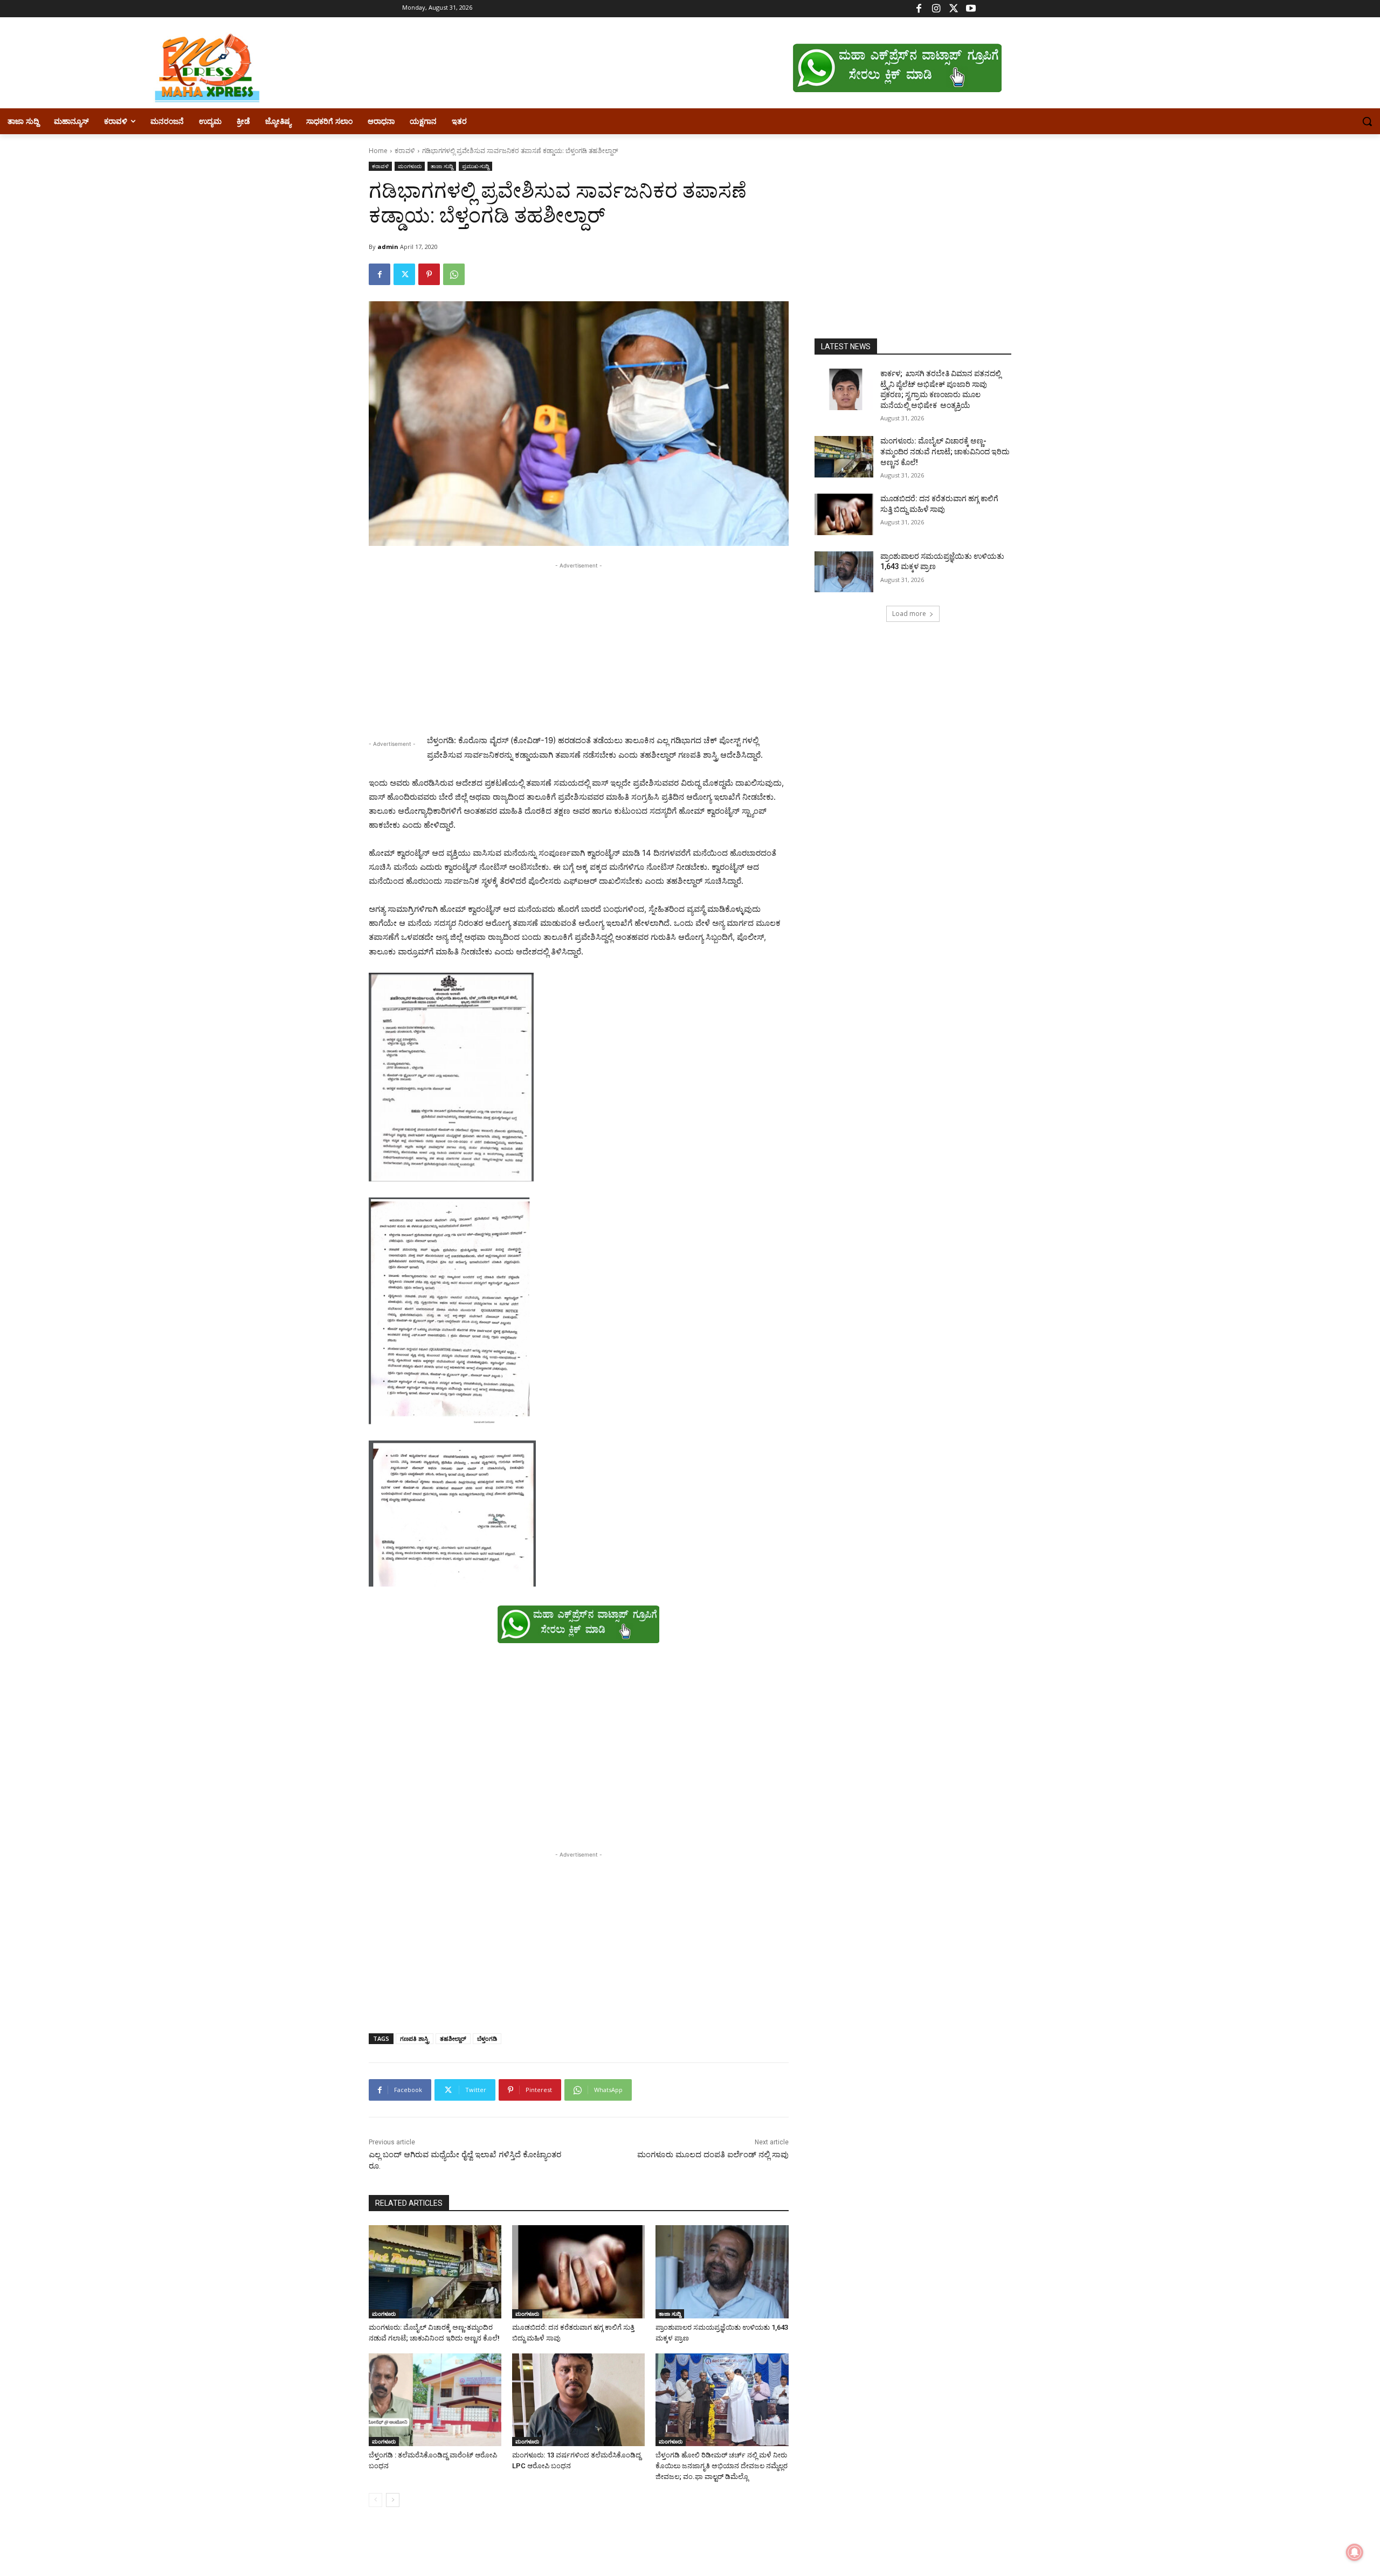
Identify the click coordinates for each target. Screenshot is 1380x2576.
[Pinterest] (429, 274)
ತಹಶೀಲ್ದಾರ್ (453, 2038)
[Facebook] (919, 9)
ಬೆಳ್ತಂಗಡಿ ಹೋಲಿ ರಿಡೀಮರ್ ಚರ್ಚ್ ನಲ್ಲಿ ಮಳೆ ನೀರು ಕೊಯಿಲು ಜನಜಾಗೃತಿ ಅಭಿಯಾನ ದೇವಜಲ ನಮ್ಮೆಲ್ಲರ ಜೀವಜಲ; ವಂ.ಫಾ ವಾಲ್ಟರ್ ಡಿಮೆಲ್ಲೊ (722, 2466)
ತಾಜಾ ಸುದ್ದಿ (442, 166)
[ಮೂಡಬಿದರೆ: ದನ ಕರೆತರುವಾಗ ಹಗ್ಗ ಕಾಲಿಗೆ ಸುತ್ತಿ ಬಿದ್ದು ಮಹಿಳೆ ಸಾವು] (578, 2272)
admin (388, 247)
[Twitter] (953, 9)
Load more (909, 614)
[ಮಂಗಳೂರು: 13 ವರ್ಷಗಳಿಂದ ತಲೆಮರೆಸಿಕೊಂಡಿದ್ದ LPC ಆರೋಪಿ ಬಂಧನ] (578, 2400)
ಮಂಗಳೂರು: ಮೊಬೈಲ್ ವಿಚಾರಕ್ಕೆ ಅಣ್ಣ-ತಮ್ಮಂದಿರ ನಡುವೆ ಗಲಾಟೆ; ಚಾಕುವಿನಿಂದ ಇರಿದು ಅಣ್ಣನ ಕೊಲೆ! (945, 451)
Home (378, 151)
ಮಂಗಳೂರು (410, 166)
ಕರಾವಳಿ (405, 151)
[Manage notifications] (1355, 2552)
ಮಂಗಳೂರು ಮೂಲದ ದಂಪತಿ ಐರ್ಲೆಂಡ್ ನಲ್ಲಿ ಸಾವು (713, 2155)
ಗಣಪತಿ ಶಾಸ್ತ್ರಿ (415, 2038)
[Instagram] (936, 9)
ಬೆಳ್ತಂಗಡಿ (487, 2038)
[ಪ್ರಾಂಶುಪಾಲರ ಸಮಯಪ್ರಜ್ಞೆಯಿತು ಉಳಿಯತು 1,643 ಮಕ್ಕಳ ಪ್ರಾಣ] (722, 2272)
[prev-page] (375, 2500)
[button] (1367, 121)
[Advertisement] (579, 647)
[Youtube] (971, 9)
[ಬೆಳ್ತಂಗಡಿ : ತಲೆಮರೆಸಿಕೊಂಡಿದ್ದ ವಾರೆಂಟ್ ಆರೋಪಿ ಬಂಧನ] (435, 2400)
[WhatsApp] (454, 274)
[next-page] (393, 2500)
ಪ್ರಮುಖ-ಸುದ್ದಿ (475, 166)
